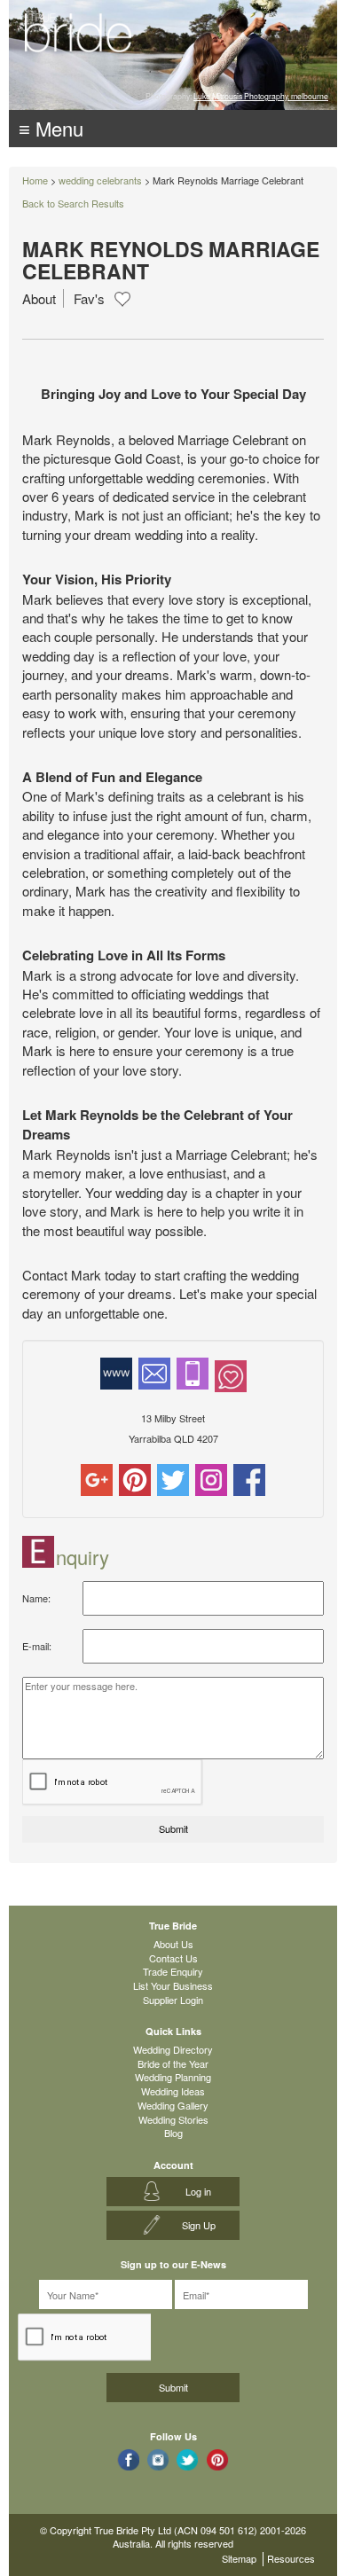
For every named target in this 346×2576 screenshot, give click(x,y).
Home (35, 180)
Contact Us (173, 1958)
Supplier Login (173, 2000)
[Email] (154, 1372)
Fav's (89, 298)
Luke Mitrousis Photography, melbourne (261, 96)
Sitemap (239, 2558)
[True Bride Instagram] (158, 2459)
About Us (173, 1944)
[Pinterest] (135, 1478)
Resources (291, 2558)
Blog (173, 2133)
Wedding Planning (173, 2077)
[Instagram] (211, 1478)
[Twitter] (173, 1478)
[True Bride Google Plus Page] (218, 2459)
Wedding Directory (173, 2049)
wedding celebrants (100, 180)
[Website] (116, 1372)
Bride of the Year (173, 2063)
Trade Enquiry (173, 1971)
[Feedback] (231, 1374)
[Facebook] (249, 1478)
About (39, 298)
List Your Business (173, 1985)
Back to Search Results (73, 203)
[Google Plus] (97, 1478)
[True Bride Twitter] (188, 2459)
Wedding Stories (173, 2119)
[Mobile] (193, 1372)
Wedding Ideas (173, 2091)
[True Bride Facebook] (128, 2459)
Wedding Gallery (173, 2105)
